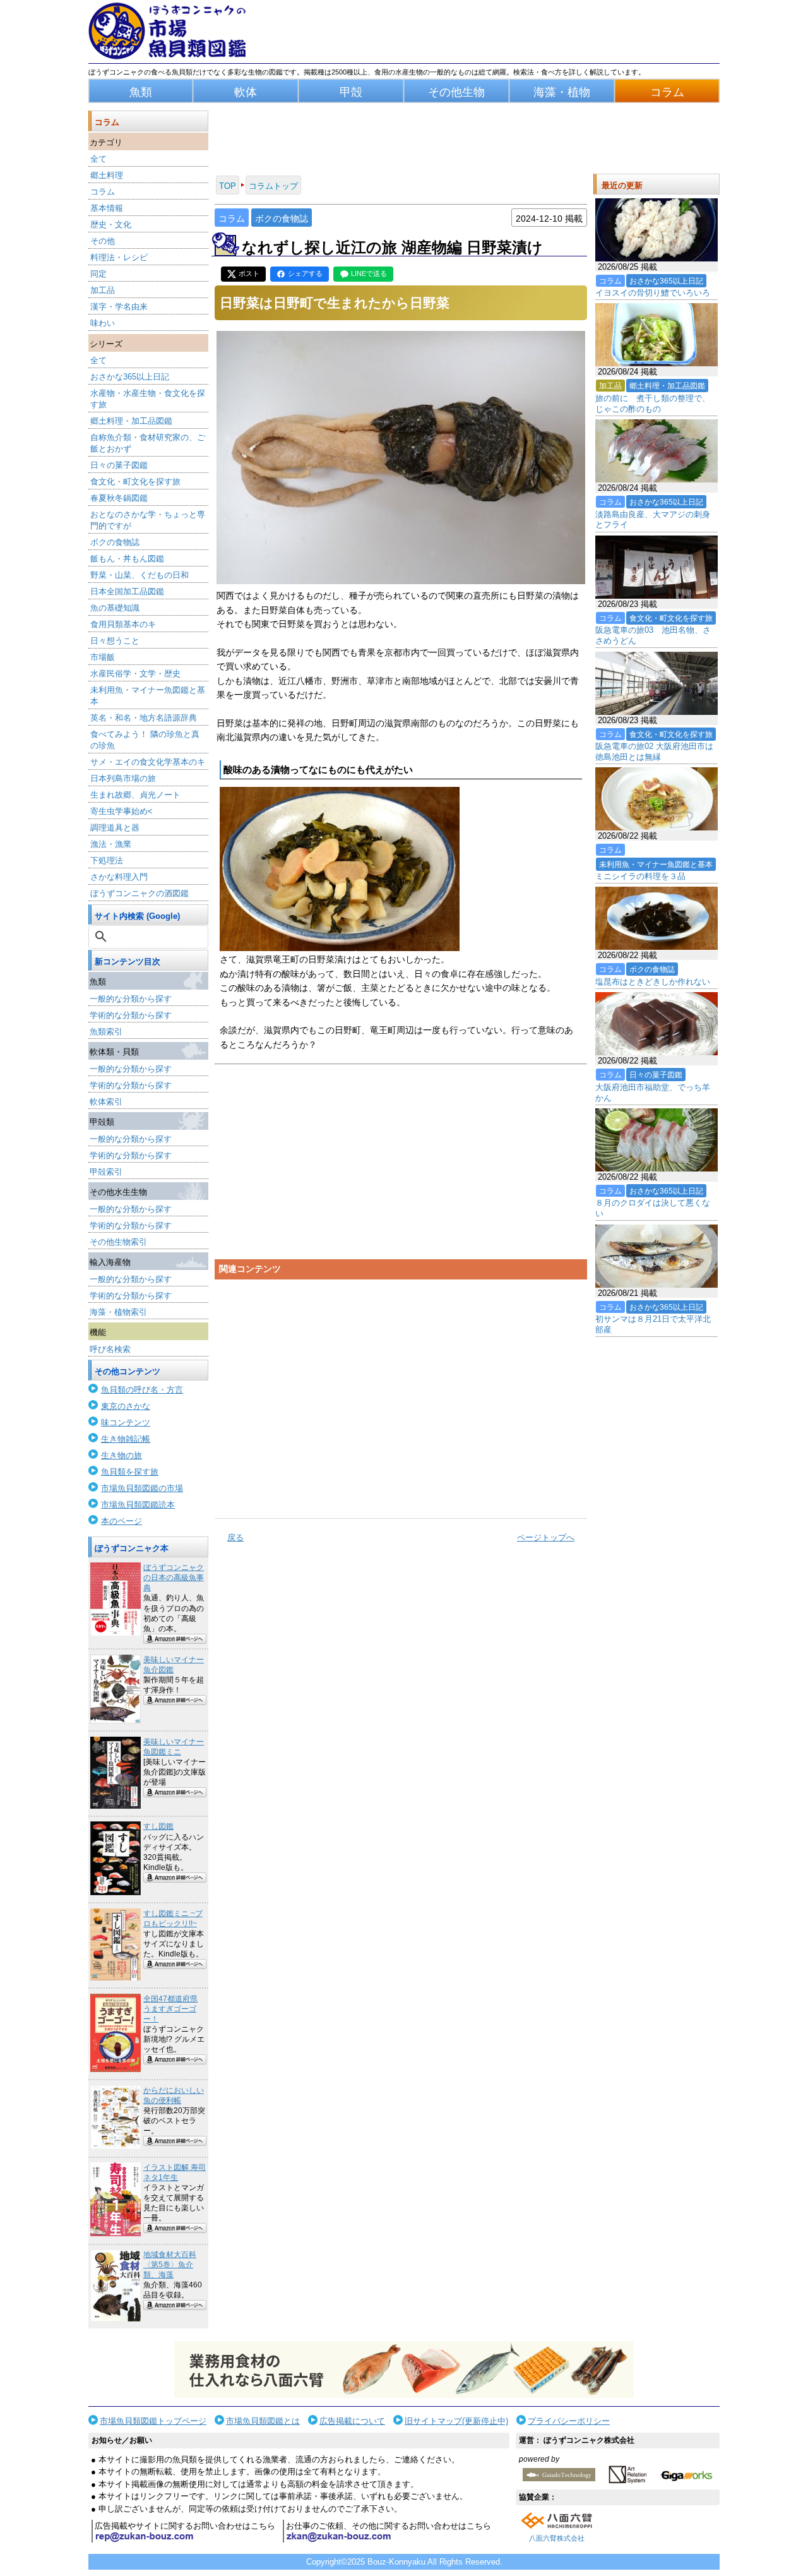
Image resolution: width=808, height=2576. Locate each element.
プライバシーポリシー (569, 2421)
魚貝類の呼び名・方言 (142, 1390)
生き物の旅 (122, 1455)
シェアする (305, 273)
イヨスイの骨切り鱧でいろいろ (653, 293)
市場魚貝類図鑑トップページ (153, 2421)
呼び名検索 (110, 1349)
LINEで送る (369, 273)
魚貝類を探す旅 (130, 1472)
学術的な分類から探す (131, 1015)
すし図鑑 (158, 1826)
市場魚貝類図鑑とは (263, 2421)
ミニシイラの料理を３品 (640, 876)
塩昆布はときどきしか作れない (653, 982)
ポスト (249, 273)
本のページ (122, 1521)
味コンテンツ (126, 1423)
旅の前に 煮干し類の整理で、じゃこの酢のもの (653, 404)
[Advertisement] (401, 1394)
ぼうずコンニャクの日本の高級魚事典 (174, 1578)
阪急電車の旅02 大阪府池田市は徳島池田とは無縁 (654, 752)
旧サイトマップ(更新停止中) (456, 2421)
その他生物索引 (118, 1242)
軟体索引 (106, 1102)
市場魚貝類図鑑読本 (138, 1505)
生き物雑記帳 (126, 1439)
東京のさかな (126, 1406)
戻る (235, 1537)
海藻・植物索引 (118, 1312)
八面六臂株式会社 (557, 2538)
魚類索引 (106, 1032)
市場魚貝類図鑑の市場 (142, 1488)
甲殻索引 (106, 1172)
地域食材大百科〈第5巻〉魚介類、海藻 (170, 2265)
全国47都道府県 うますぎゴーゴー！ (170, 2009)
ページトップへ (546, 1537)
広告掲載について (352, 2421)
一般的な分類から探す (131, 999)
